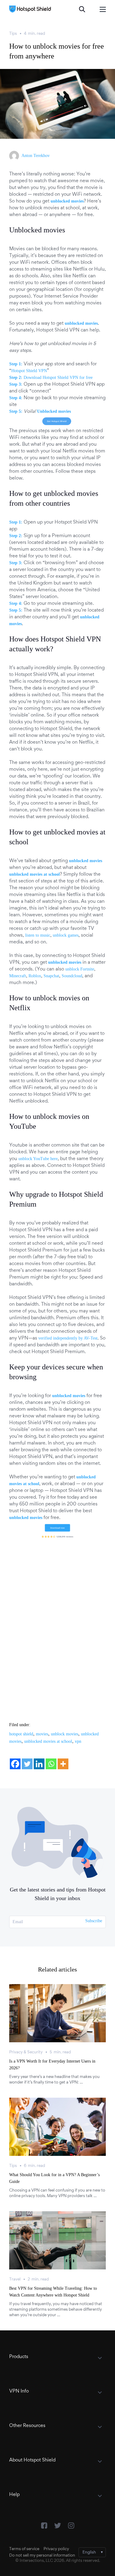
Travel (15, 2280)
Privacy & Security (26, 2052)
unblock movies (65, 1734)
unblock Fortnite (80, 969)
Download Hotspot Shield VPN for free (58, 378)
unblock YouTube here (38, 1159)
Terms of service (24, 2549)
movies (42, 1734)
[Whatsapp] (51, 1764)
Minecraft (18, 976)
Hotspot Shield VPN (29, 371)
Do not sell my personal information (42, 2556)
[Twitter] (27, 1764)
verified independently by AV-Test (68, 1338)
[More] (63, 1764)
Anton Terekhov (36, 156)
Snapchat (51, 976)
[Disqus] (57, 1624)
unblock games (66, 935)
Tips (13, 34)
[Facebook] (15, 1764)
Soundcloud (72, 976)
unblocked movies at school (48, 1741)
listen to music (38, 935)
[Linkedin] (39, 1764)
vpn (78, 1741)
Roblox (35, 976)
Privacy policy (56, 2549)
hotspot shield (21, 1734)
